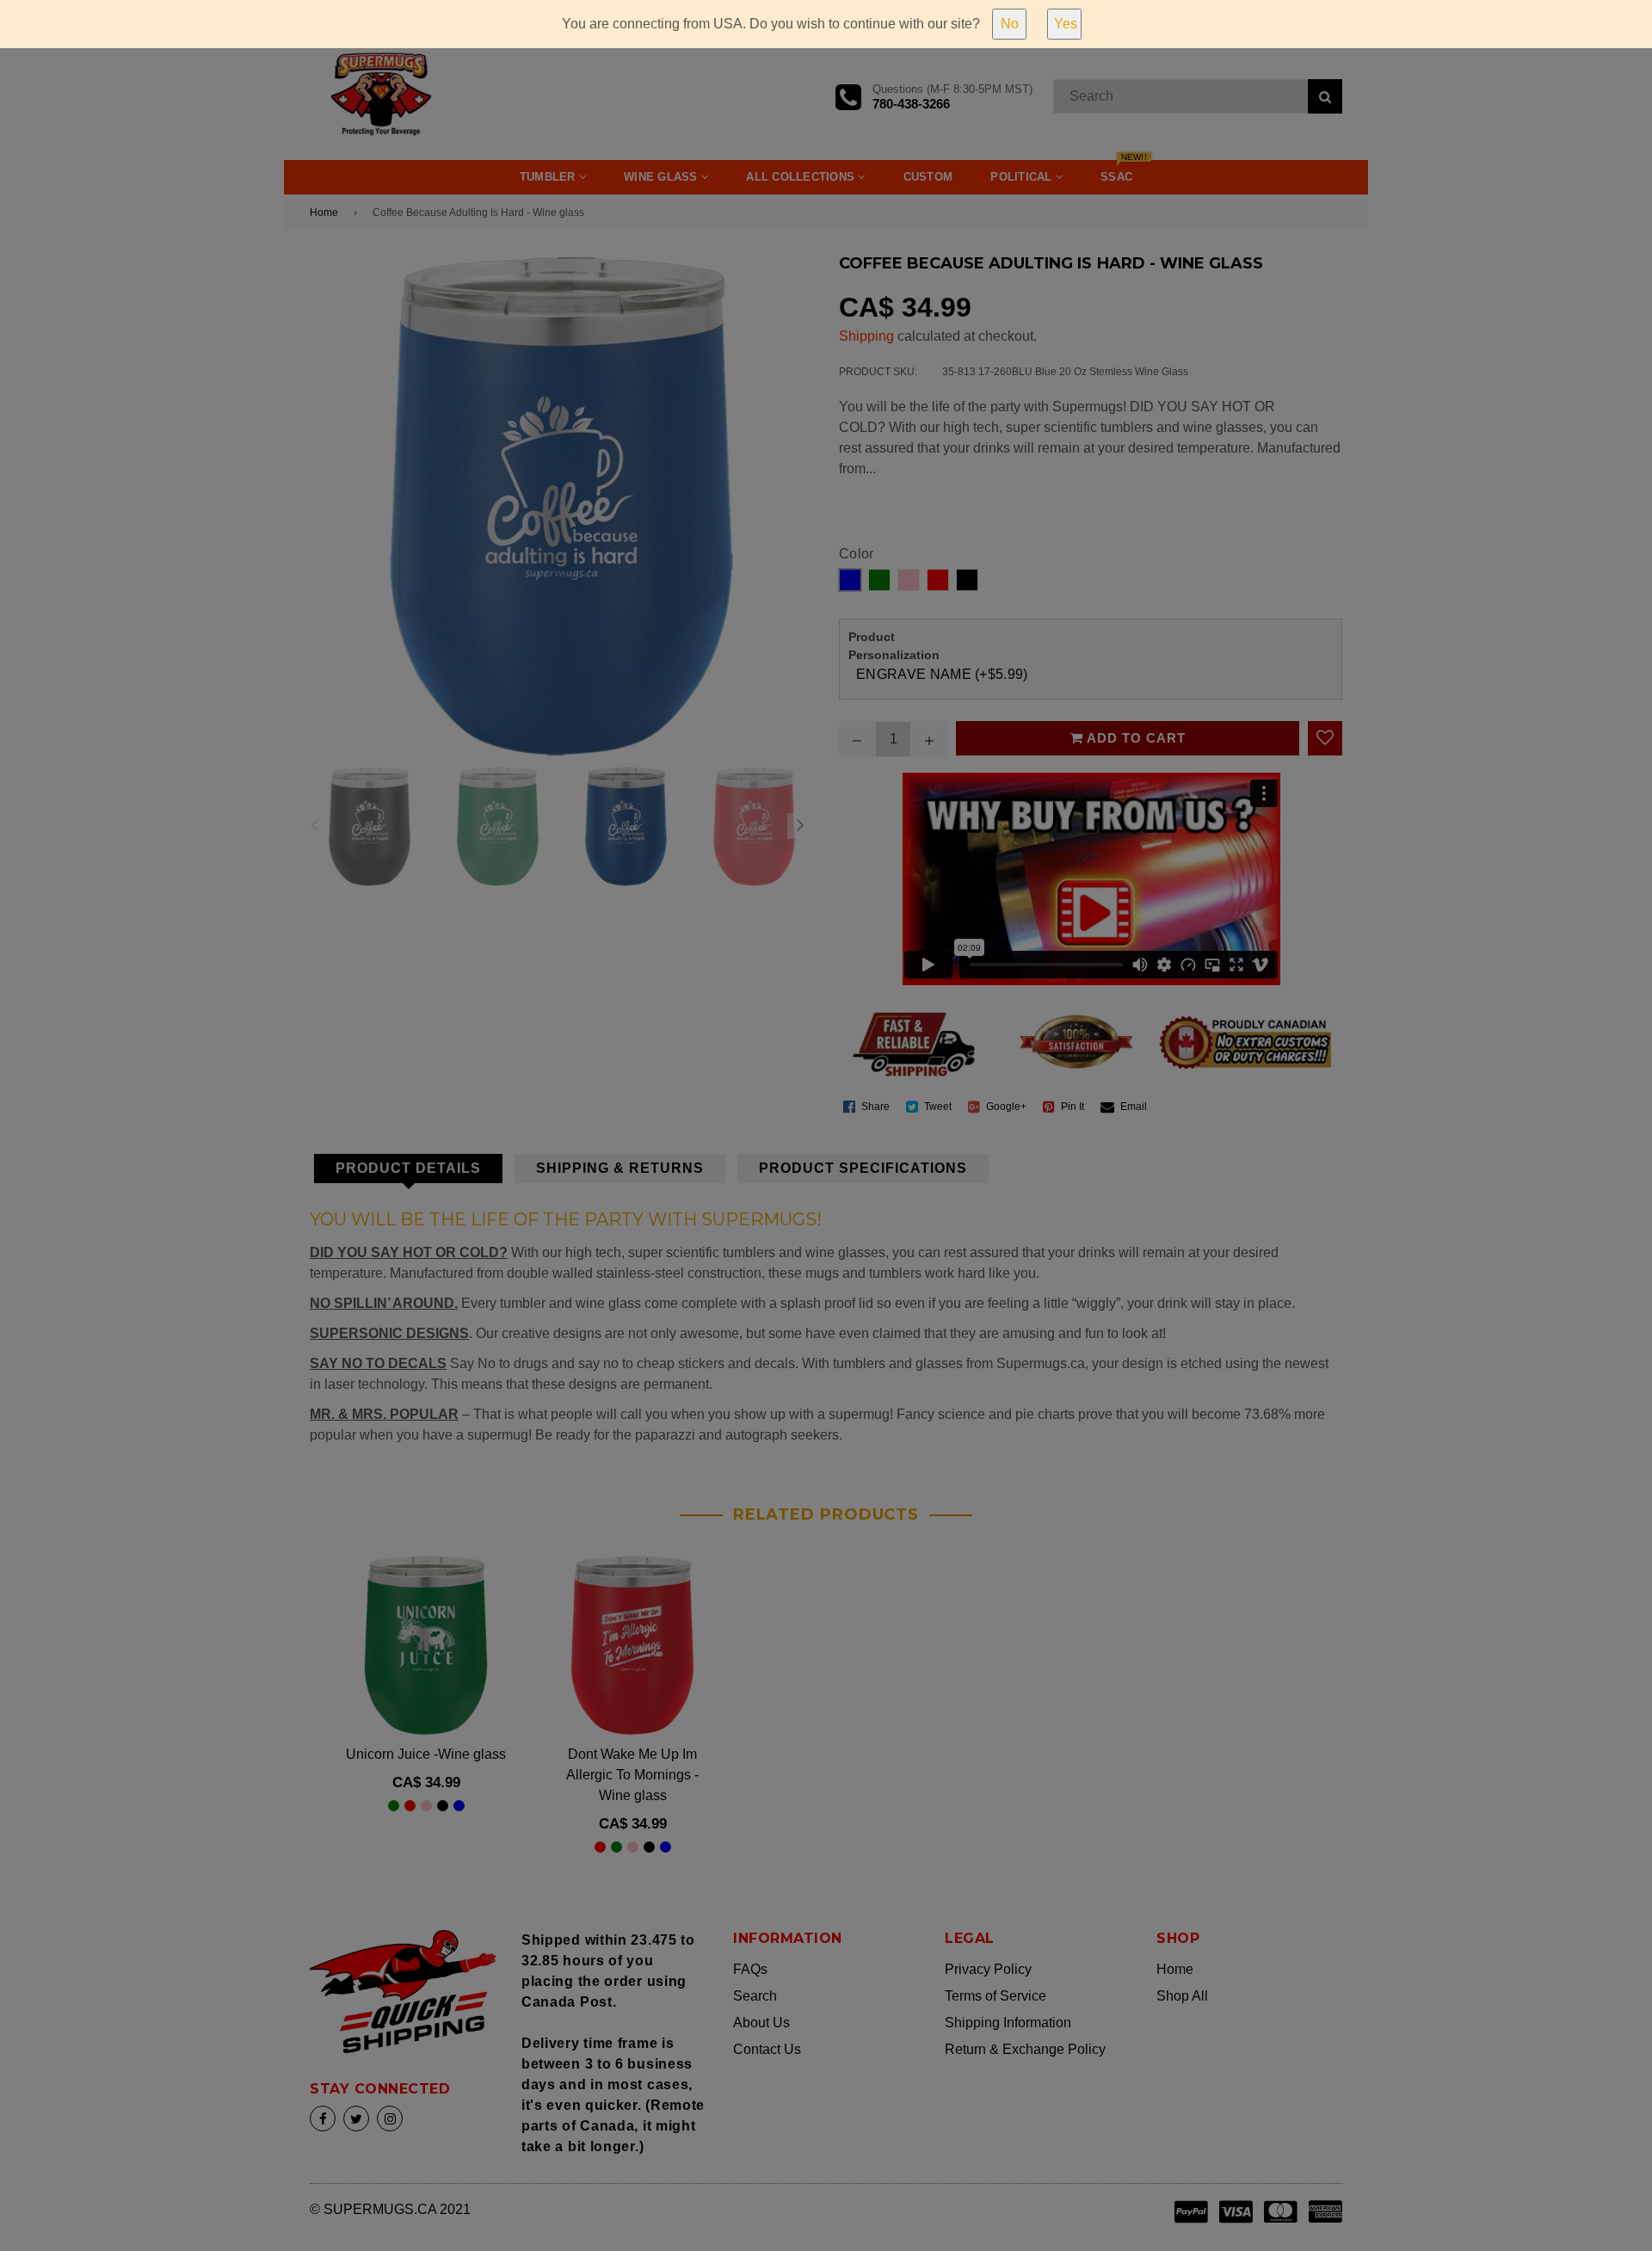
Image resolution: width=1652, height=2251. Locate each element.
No (1010, 24)
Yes (1066, 24)
